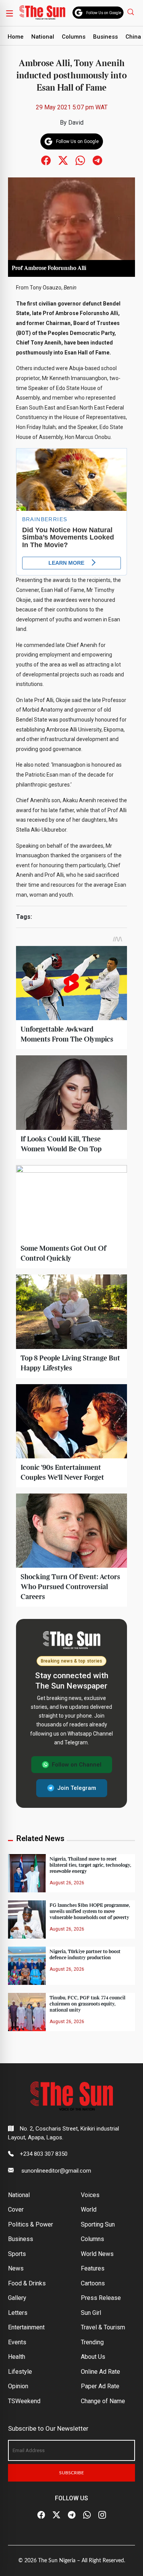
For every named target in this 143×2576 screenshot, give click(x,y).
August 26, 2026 (67, 1883)
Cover (16, 2210)
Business (105, 37)
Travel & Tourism (103, 2327)
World (89, 2210)
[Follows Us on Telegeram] (97, 160)
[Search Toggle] (132, 12)
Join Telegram (77, 1788)
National (43, 37)
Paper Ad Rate (100, 2386)
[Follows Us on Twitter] (63, 160)
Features (93, 2268)
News (16, 2268)
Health (17, 2357)
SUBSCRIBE (71, 2473)
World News (97, 2254)
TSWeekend (24, 2401)
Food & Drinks (27, 2283)
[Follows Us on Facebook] (46, 160)
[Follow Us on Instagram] (102, 2515)
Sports (17, 2254)
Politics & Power (31, 2224)
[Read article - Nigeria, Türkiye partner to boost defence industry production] (27, 1965)
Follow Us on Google (104, 13)
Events (17, 2342)
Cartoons (93, 2283)
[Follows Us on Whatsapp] (80, 160)
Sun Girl (91, 2313)
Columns (74, 37)
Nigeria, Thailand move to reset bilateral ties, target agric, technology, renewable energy (90, 1865)
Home (16, 37)
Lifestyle (20, 2372)
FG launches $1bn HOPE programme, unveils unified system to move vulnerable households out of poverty (90, 1911)
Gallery (17, 2298)
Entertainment (26, 2327)
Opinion (18, 2386)
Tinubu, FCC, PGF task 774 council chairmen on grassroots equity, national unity (88, 2004)
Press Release (101, 2298)
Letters (18, 2313)
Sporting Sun (98, 2224)
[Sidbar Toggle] (10, 13)
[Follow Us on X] (56, 2515)
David (76, 123)
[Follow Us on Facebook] (41, 2515)
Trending (92, 2342)
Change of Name (103, 2401)
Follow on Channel (77, 1765)
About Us (93, 2357)
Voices (90, 2195)
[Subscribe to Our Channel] (72, 2515)
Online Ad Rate (100, 2372)
